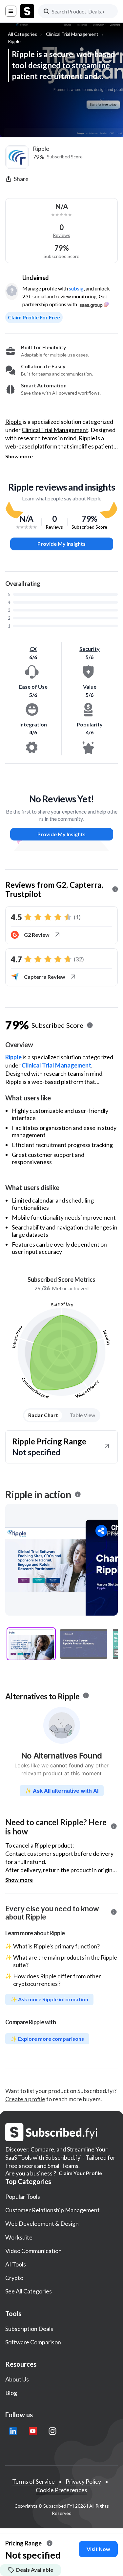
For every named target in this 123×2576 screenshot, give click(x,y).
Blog (11, 2393)
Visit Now (98, 2549)
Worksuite (19, 2237)
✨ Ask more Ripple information (49, 1999)
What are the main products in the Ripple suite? (65, 1961)
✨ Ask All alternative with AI (62, 1791)
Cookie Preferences (61, 2490)
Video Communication (33, 2251)
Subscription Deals (29, 2329)
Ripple (14, 41)
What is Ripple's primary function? (56, 1946)
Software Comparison (33, 2342)
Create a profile (25, 2099)
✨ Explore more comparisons (47, 2039)
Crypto (14, 2278)
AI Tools (16, 2264)
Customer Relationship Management (52, 2210)
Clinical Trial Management (72, 34)
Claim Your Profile (80, 2173)
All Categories (22, 34)
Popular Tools (23, 2196)
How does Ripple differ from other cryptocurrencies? (57, 1980)
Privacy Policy (83, 2481)
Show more (19, 456)
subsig (76, 288)
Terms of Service (33, 2481)
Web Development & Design (42, 2223)
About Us (17, 2379)
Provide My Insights (61, 544)
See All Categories (29, 2291)
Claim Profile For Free (34, 317)
